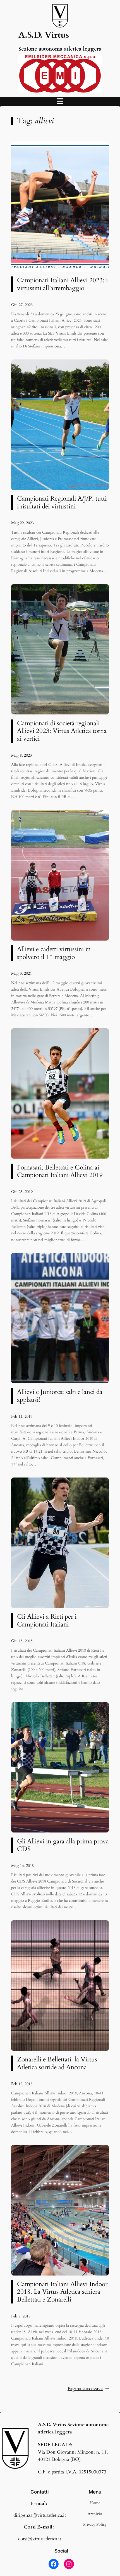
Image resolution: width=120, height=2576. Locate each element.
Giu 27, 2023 (22, 305)
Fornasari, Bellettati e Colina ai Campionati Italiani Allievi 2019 (60, 1171)
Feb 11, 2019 (22, 1416)
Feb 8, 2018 (21, 2316)
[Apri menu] (60, 101)
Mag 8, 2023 (21, 755)
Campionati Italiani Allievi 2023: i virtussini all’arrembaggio (62, 284)
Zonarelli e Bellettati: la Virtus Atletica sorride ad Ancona (57, 2063)
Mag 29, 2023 (22, 523)
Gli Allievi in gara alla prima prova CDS (63, 1845)
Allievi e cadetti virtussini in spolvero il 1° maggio (54, 953)
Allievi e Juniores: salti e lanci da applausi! (60, 1396)
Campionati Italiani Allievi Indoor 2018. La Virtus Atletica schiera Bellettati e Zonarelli (62, 2292)
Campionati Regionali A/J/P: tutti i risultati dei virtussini (62, 502)
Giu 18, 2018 (22, 1641)
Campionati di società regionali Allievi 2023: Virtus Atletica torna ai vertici (62, 731)
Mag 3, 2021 (21, 973)
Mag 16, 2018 (22, 1866)
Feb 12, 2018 (22, 2084)
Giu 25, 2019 (22, 1192)
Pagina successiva (88, 2389)
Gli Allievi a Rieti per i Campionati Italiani (47, 1620)
